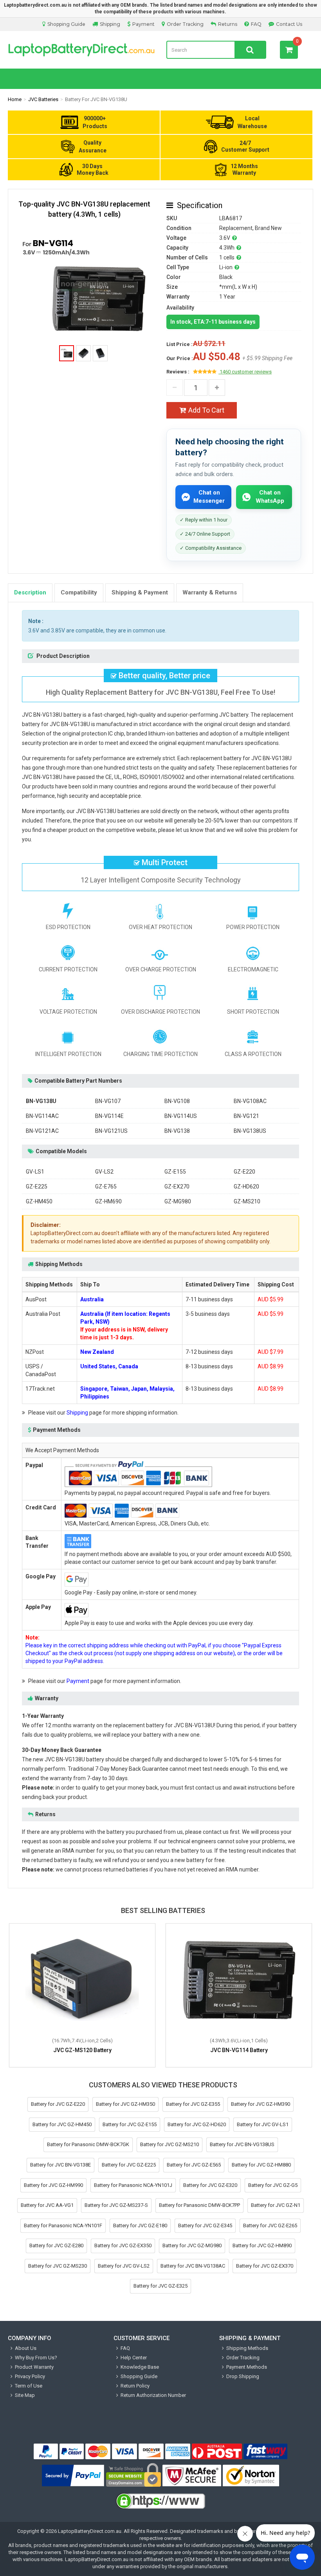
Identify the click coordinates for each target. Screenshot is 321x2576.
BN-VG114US (181, 1116)
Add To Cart (206, 410)
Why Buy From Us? (36, 2358)
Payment (143, 24)
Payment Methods (247, 2367)
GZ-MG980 (178, 1201)
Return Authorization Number (153, 2395)
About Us (26, 2348)
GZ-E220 (244, 1172)
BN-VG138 (177, 1131)
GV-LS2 (104, 1172)
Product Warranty (34, 2367)
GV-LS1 (35, 1172)
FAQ (256, 24)
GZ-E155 (175, 1172)
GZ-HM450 (39, 1201)
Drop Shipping (243, 2376)
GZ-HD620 (246, 1187)
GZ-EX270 (177, 1187)
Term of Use (29, 2386)
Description (30, 592)
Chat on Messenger (209, 497)
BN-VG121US (111, 1131)
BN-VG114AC (42, 1116)
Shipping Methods (247, 2348)
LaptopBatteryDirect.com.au (81, 50)
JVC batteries (43, 99)
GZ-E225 (37, 1187)
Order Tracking (185, 24)
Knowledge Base (140, 2367)
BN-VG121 (246, 1116)
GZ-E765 (106, 1187)
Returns (228, 24)
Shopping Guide (66, 24)
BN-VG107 (108, 1101)
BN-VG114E (109, 1116)
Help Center (134, 2358)
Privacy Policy (30, 2376)
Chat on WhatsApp (270, 497)
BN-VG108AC (250, 1101)
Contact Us (289, 24)
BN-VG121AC (42, 1131)
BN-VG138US (250, 1131)
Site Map (25, 2395)
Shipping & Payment (140, 592)
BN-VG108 (177, 1101)
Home (15, 99)
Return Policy (135, 2386)
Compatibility (79, 592)
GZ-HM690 (108, 1201)
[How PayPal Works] (73, 2476)
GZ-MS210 (247, 1201)
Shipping (110, 24)
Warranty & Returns (210, 592)
